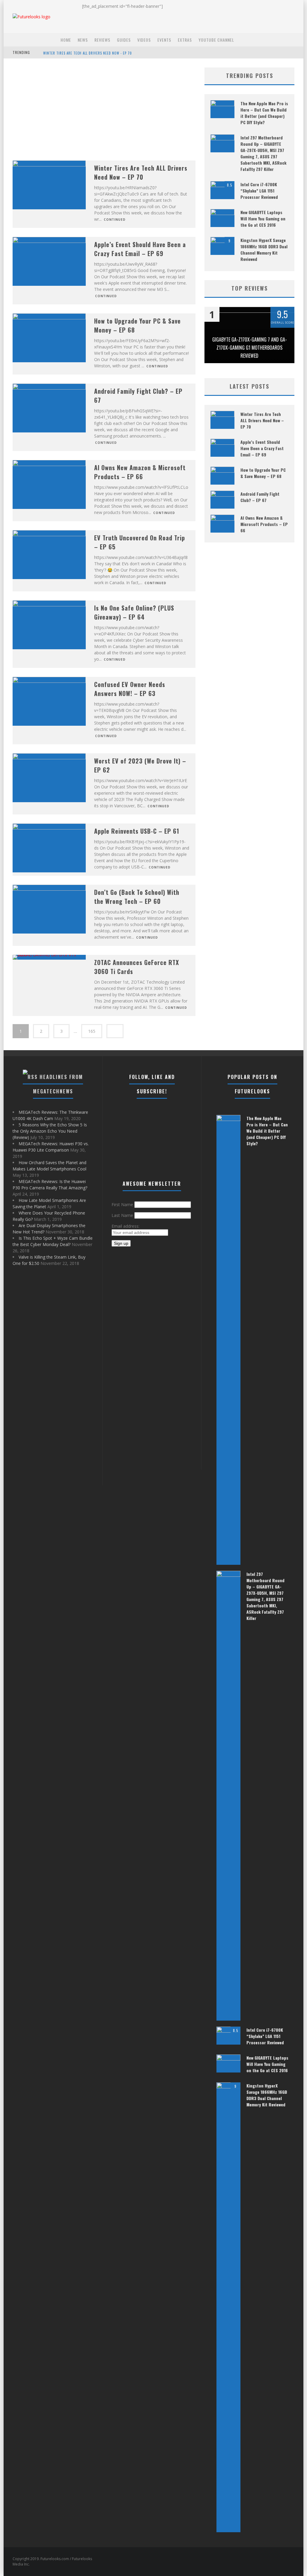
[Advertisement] (104, 109)
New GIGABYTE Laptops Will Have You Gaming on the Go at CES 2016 (263, 218)
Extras (185, 40)
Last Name (122, 1215)
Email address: (125, 1226)
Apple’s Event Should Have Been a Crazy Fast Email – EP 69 (140, 249)
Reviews (102, 40)
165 (92, 1031)
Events (164, 40)
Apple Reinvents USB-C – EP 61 (137, 831)
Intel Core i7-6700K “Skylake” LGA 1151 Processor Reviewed (259, 191)
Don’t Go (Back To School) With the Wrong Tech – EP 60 (137, 897)
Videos (144, 40)
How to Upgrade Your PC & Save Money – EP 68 (263, 473)
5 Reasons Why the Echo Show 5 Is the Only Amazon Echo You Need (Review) (50, 1131)
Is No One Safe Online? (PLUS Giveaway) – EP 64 (134, 612)
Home (66, 40)
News (83, 40)
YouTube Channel (216, 40)
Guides (124, 40)
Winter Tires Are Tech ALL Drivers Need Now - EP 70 (88, 53)
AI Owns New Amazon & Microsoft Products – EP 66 (140, 472)
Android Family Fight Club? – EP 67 (260, 497)
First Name (122, 1204)
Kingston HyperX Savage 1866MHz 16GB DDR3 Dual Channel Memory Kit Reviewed (264, 250)
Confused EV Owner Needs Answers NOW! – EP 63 (130, 689)
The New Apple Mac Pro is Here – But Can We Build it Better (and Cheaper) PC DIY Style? (264, 113)
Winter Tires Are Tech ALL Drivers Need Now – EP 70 (141, 172)
